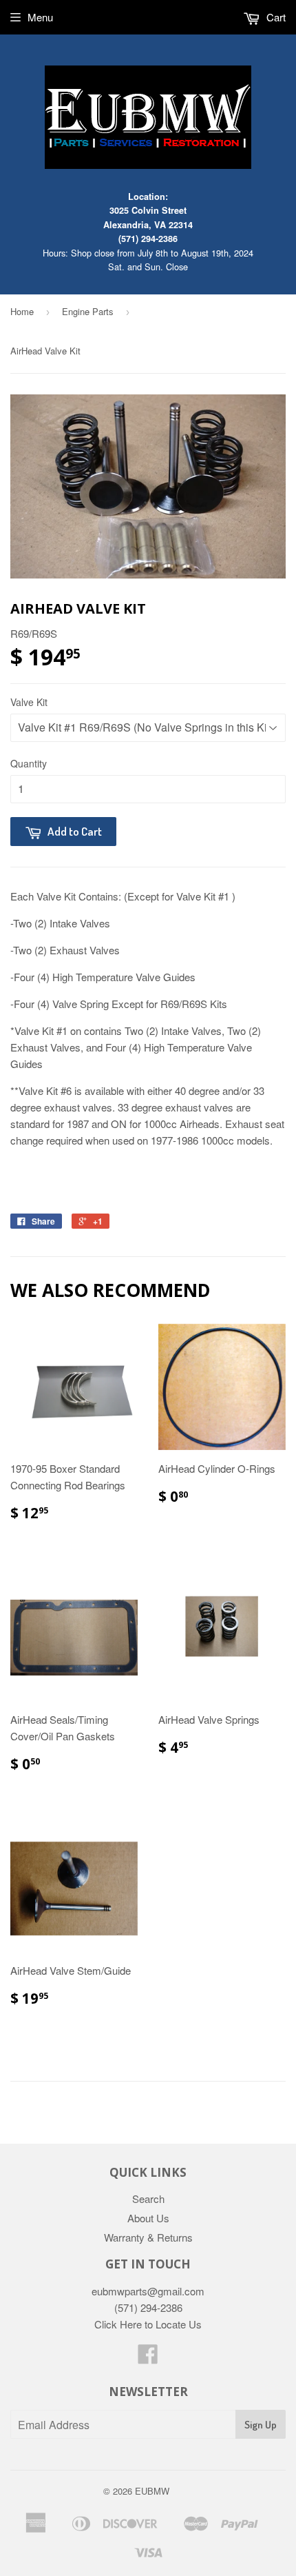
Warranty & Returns (148, 2237)
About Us (148, 2218)
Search (148, 2198)
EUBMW (152, 2491)
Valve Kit (29, 702)
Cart (275, 17)
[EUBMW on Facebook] (148, 2358)
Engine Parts (88, 311)
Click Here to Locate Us (148, 2324)
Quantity (29, 763)
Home (22, 311)
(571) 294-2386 (148, 239)
